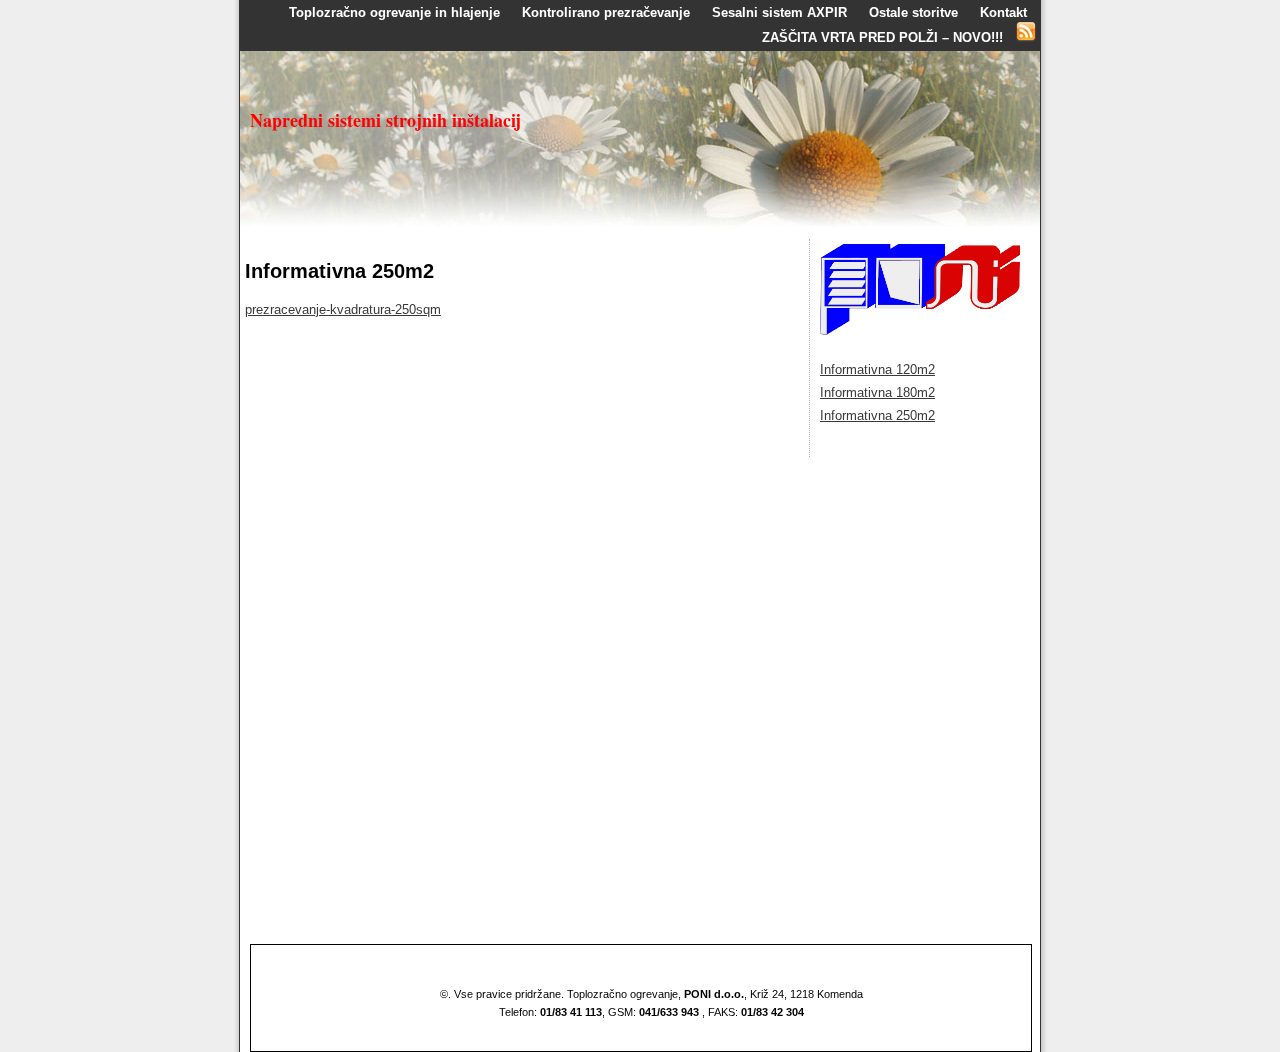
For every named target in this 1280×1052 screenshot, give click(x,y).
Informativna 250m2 (877, 415)
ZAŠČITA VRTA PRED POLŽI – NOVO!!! (882, 37)
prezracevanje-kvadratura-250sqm (343, 309)
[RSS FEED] (1026, 37)
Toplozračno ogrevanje (622, 994)
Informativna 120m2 (877, 369)
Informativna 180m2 (877, 392)
